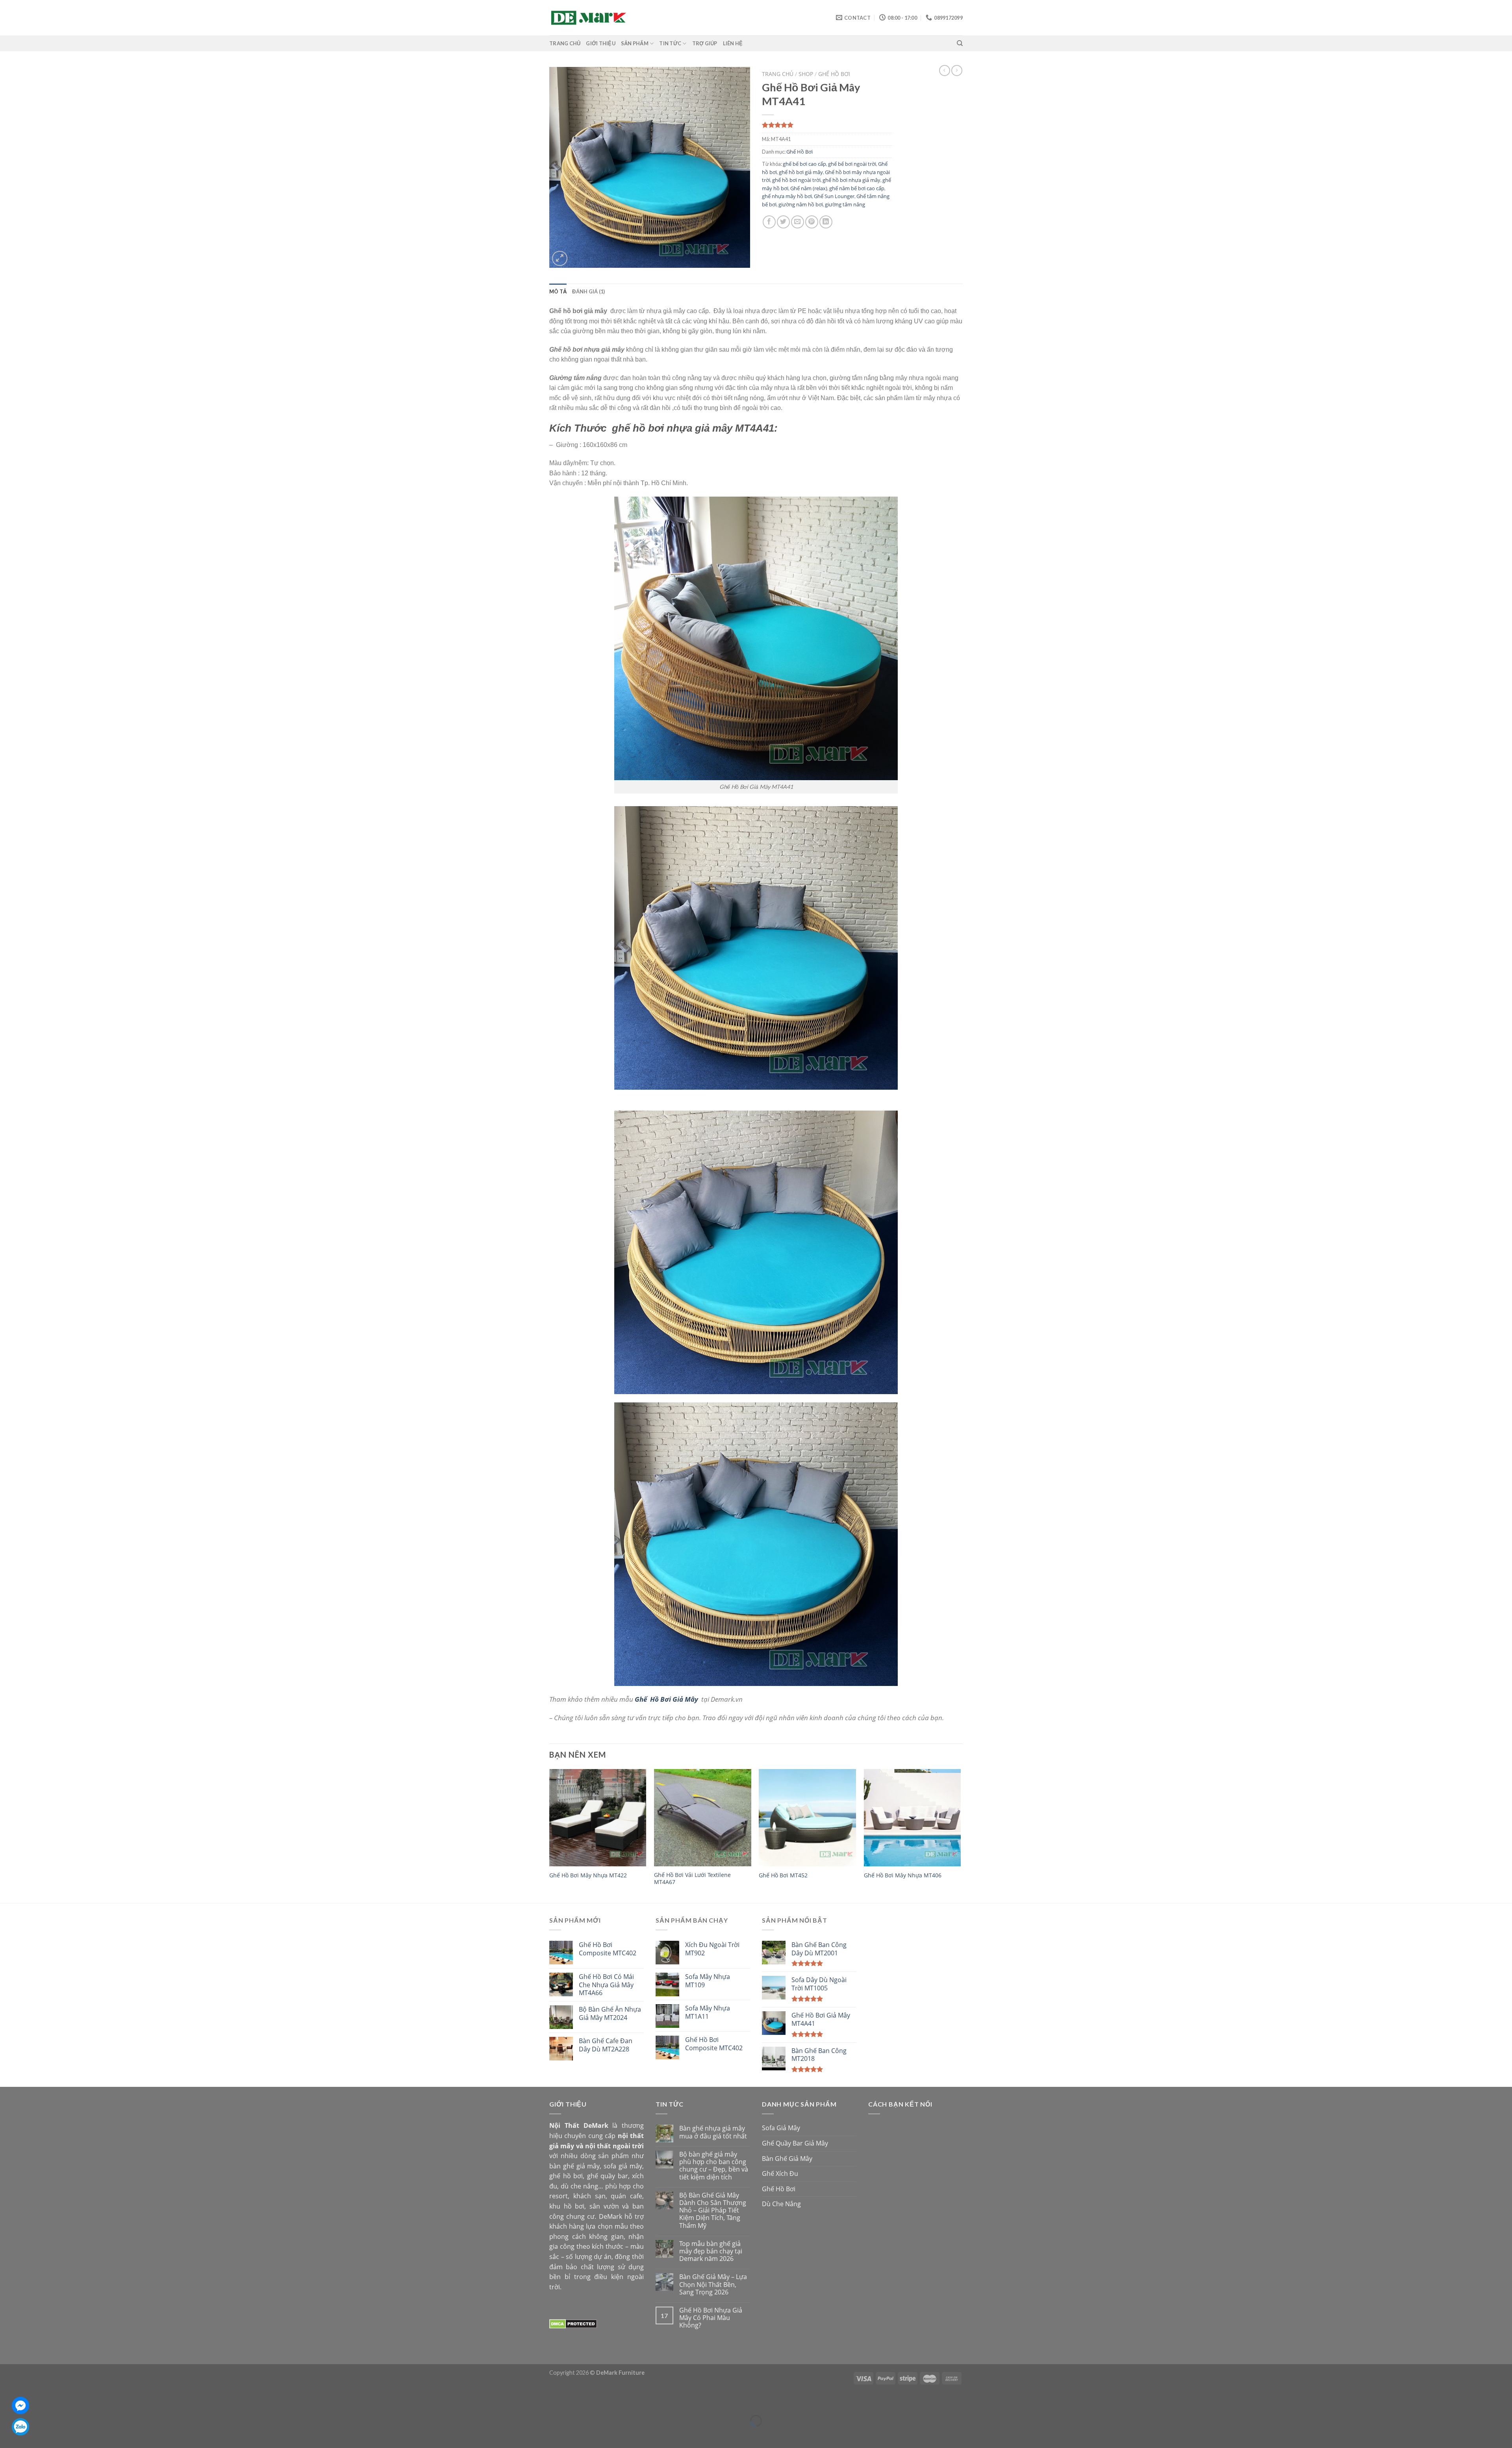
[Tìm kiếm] (960, 43)
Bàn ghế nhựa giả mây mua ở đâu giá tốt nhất (713, 2132)
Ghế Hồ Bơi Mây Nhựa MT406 (903, 1875)
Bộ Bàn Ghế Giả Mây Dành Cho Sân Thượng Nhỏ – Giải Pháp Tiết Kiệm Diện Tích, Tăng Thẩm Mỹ (713, 2211)
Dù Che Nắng (781, 2204)
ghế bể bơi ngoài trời (852, 164)
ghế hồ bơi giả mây (801, 172)
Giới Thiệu (601, 43)
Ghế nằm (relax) (809, 188)
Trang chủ (778, 74)
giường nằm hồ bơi (801, 204)
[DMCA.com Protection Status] (573, 2324)
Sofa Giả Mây (781, 2128)
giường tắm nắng (845, 204)
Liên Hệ (733, 43)
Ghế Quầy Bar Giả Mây (795, 2143)
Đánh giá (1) (588, 291)
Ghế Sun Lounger (834, 196)
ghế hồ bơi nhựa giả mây (851, 180)
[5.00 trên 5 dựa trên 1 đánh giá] (827, 125)
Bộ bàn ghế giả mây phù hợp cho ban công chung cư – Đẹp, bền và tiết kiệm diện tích (714, 2166)
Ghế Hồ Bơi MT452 (783, 1875)
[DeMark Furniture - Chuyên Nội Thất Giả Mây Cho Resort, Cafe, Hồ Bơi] (589, 18)
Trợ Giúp (705, 43)
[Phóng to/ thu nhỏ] (29, 2401)
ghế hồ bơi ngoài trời (796, 180)
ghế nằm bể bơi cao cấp (857, 188)
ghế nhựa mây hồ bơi (787, 196)
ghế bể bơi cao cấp (804, 164)
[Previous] (550, 1835)
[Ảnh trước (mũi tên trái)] (8, 2434)
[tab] (558, 291)
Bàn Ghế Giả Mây (787, 2159)
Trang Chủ (565, 43)
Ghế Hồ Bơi (834, 74)
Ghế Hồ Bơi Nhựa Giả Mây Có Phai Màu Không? (711, 2318)
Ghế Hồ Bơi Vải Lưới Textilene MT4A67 (692, 1879)
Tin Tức (670, 43)
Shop (806, 74)
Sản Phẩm (635, 43)
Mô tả (558, 291)
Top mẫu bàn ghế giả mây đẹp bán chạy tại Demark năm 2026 (711, 2251)
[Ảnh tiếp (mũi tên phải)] (29, 2434)
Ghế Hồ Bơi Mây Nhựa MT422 (588, 1875)
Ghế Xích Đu (780, 2174)
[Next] (960, 1835)
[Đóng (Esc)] (8, 2401)
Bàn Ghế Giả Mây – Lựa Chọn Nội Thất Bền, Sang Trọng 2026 (713, 2285)
